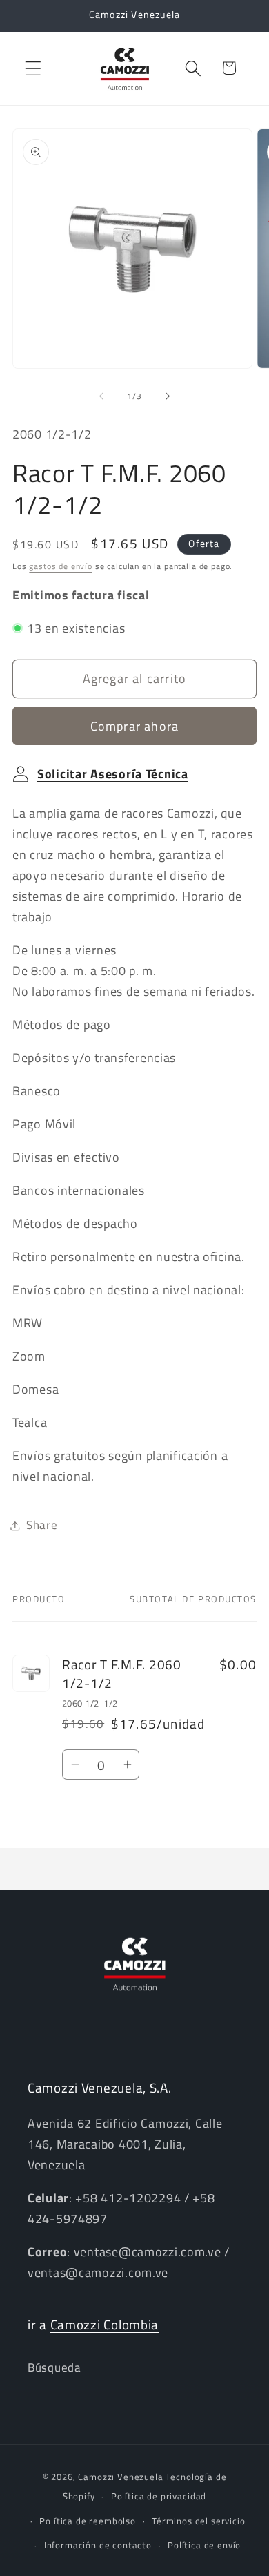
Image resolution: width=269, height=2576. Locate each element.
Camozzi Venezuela (120, 2477)
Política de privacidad (159, 2496)
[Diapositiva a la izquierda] (101, 396)
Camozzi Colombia (105, 2324)
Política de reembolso (88, 2521)
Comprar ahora (135, 726)
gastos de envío (61, 566)
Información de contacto (98, 2545)
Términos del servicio (199, 2521)
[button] (33, 68)
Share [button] (42, 1525)
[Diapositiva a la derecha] (168, 396)
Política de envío (204, 2545)
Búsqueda (54, 2367)
